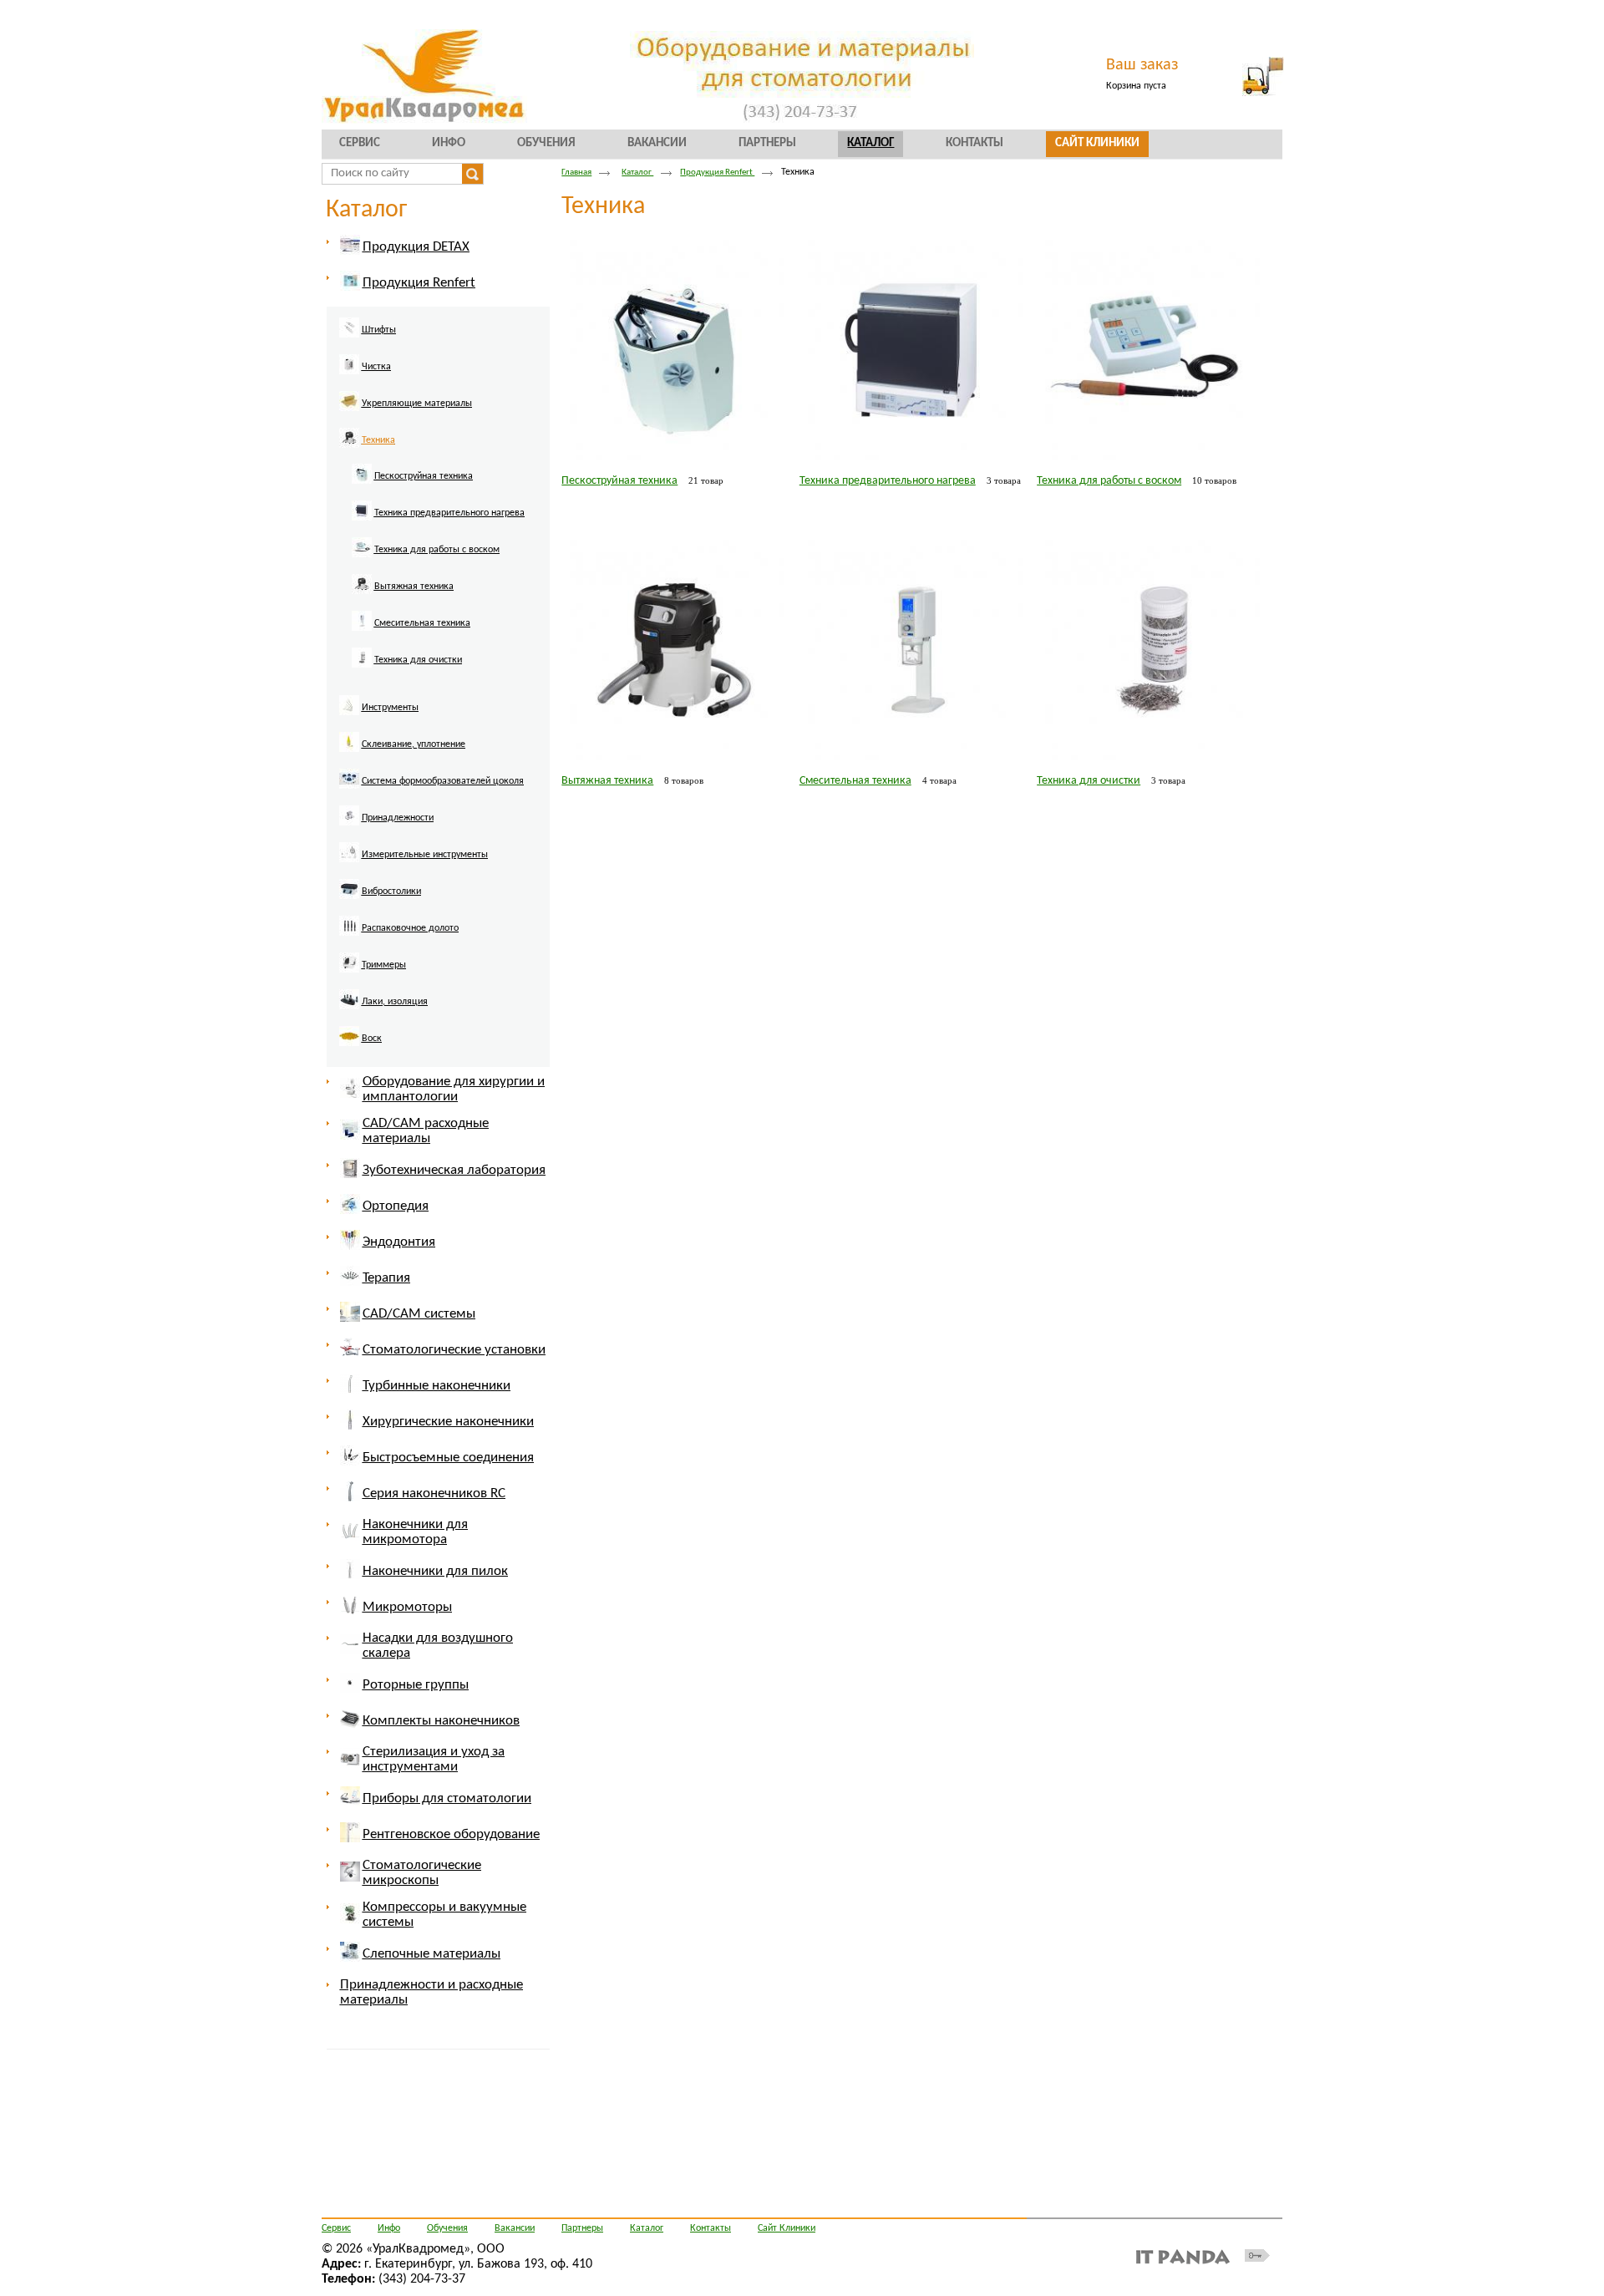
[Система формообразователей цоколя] (433, 791)
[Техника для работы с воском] (427, 560)
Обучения (447, 2228)
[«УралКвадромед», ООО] (802, 77)
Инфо (389, 2228)
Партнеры (582, 2228)
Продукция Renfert (717, 173)
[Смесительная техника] (412, 633)
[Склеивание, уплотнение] (404, 754)
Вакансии (515, 2228)
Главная (576, 173)
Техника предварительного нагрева (888, 481)
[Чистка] (366, 377)
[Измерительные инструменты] (415, 865)
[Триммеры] (374, 975)
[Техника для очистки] (408, 670)
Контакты (711, 2228)
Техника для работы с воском (1109, 481)
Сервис (336, 2228)
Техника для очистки (1089, 781)
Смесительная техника (855, 781)
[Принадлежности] (388, 828)
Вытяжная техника (607, 781)
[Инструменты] (380, 718)
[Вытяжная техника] (404, 597)
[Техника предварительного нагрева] (439, 523)
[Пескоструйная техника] (414, 486)
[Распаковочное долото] (400, 938)
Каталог (871, 143)
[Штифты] (369, 340)
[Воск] (362, 1049)
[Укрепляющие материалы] (407, 414)
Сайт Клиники (787, 2228)
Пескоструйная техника (619, 481)
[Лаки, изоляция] (385, 1012)
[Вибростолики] (381, 902)
